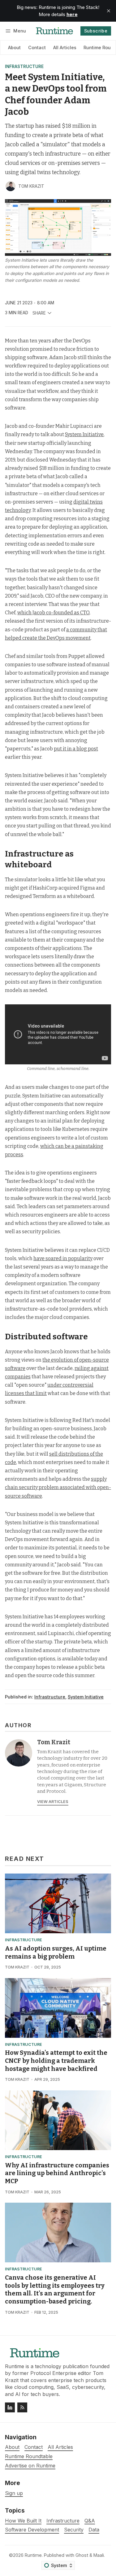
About (14, 47)
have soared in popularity (63, 1258)
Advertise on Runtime (30, 2466)
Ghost (82, 2555)
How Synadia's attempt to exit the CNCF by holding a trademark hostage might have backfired (56, 2061)
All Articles (65, 47)
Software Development (32, 2530)
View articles (53, 1802)
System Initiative (84, 434)
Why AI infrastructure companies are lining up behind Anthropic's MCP (57, 2173)
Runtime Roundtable (29, 2456)
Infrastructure (24, 67)
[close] (109, 11)
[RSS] (22, 2407)
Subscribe (96, 31)
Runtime (33, 2555)
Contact (37, 47)
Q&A (90, 2521)
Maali (99, 2555)
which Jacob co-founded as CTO (53, 613)
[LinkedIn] (10, 2407)
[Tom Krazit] (11, 186)
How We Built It (23, 2521)
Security (74, 2530)
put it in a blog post (76, 749)
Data (94, 2530)
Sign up (14, 2493)
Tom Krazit (31, 186)
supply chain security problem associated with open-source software (58, 1487)
